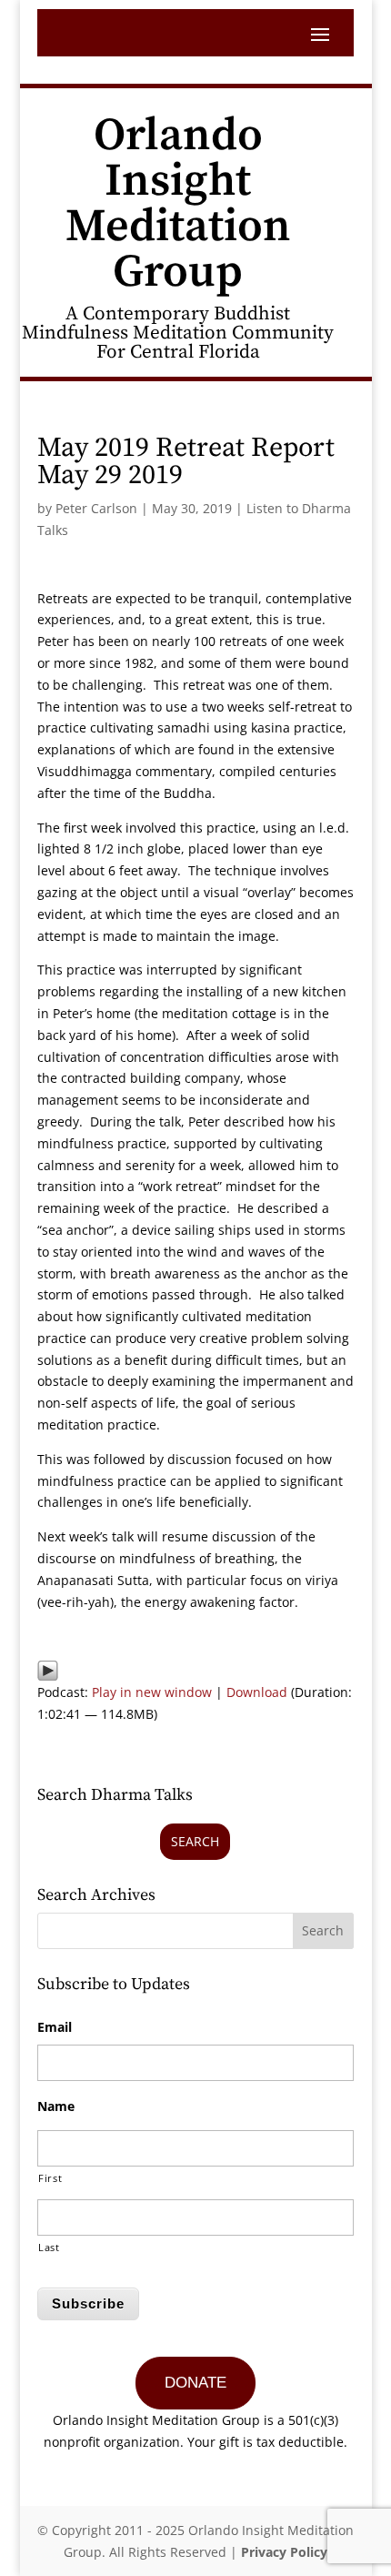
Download (257, 1692)
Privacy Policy (284, 2552)
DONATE (195, 2383)
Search (195, 1841)
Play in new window (152, 1692)
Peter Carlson (96, 508)
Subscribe (88, 2303)
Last (49, 2247)
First (50, 2178)
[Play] (48, 1670)
